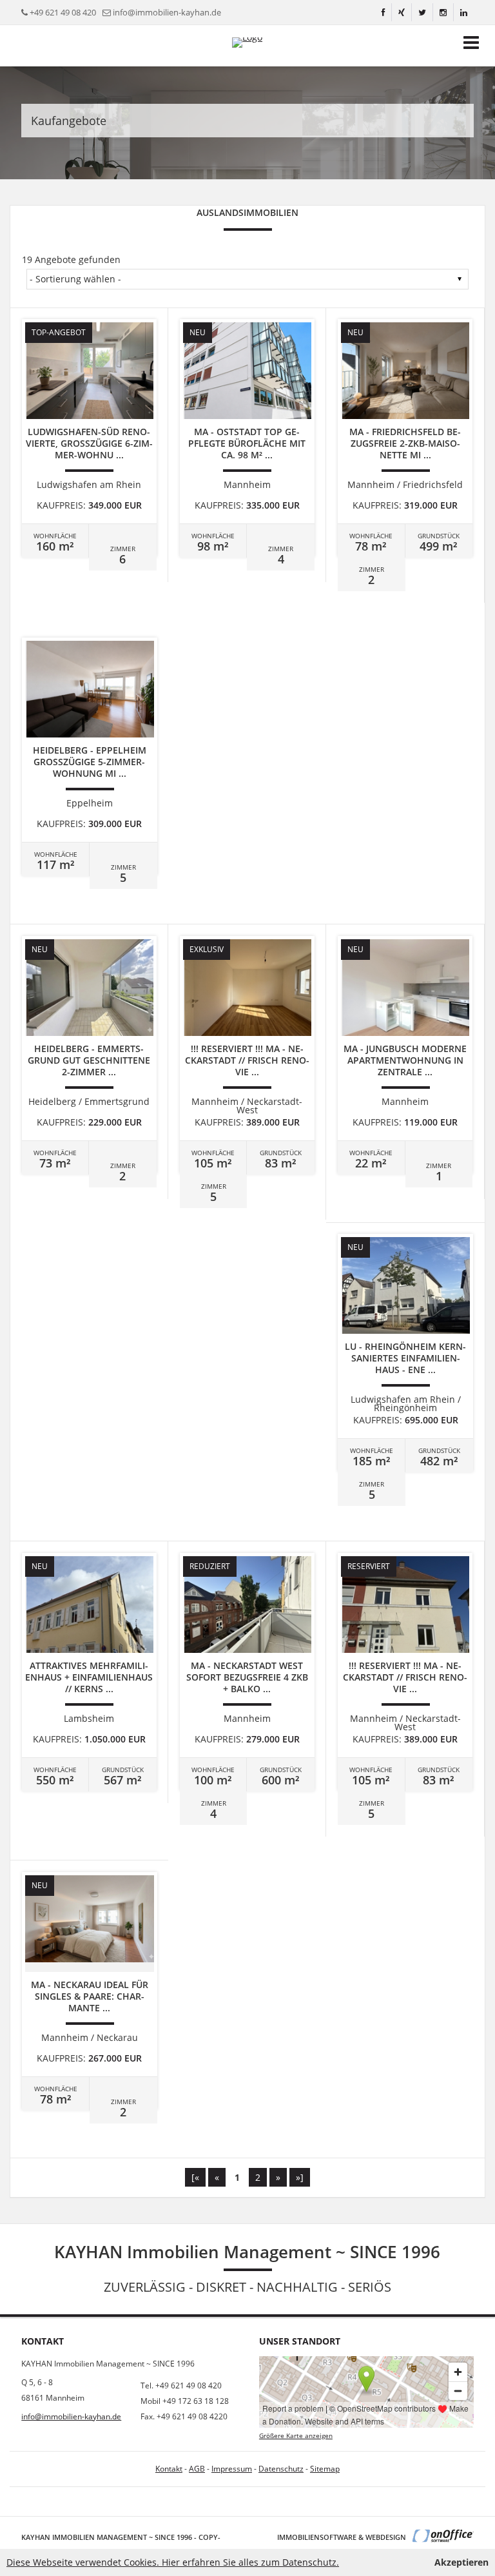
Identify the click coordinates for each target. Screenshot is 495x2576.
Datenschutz (281, 2469)
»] (300, 2177)
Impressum (232, 2469)
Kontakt (169, 2469)
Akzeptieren (461, 2562)
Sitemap (325, 2469)
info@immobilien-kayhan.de (167, 12)
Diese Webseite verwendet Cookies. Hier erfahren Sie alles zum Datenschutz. (173, 2562)
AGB (197, 2469)
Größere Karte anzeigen (296, 2436)
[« (195, 2177)
